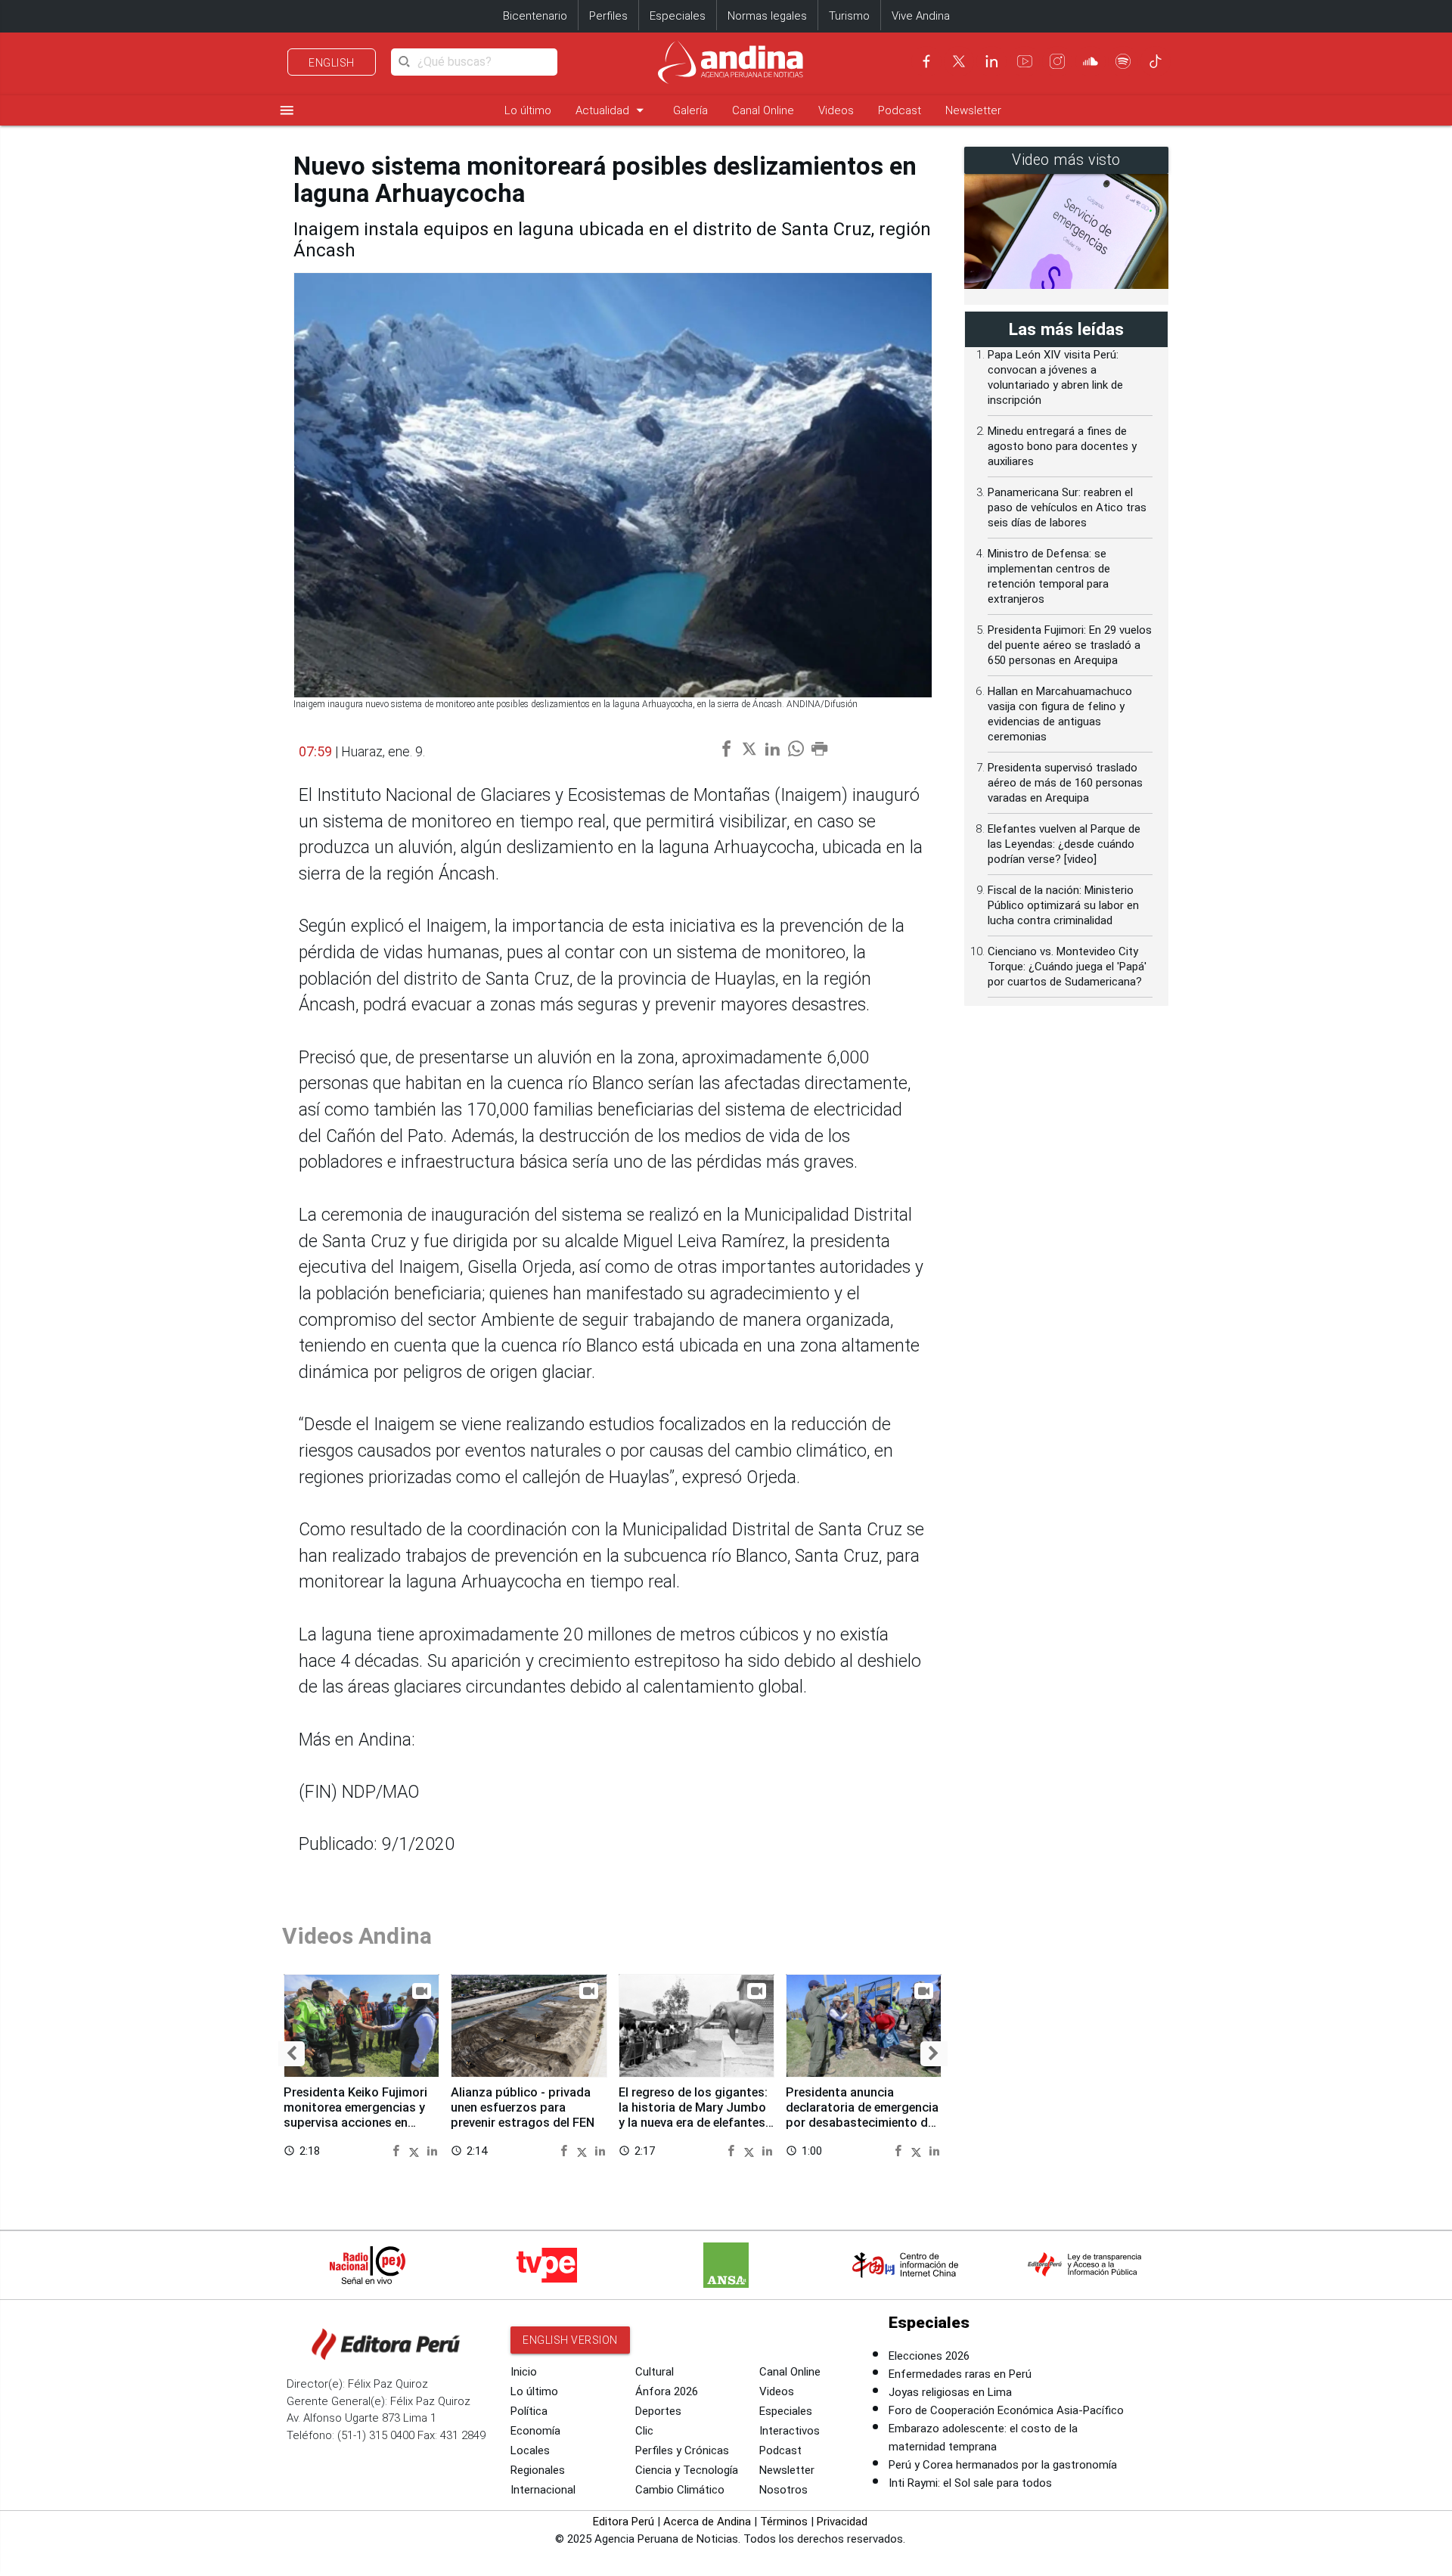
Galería (690, 110)
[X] (959, 61)
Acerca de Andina (707, 2522)
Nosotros (783, 2490)
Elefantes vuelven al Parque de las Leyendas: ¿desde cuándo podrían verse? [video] (1064, 844)
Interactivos (790, 2431)
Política (529, 2411)
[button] (292, 2054)
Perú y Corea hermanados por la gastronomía (1003, 2465)
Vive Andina (921, 16)
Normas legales (767, 16)
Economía (535, 2431)
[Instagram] (1057, 61)
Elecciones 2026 (929, 2356)
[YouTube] (1025, 61)
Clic (644, 2431)
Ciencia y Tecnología (687, 2470)
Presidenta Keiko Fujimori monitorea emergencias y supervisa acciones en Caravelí (355, 2115)
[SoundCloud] (1091, 61)
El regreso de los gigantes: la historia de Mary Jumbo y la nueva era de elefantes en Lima (693, 2115)
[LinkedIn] (991, 61)
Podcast (900, 110)
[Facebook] (926, 61)
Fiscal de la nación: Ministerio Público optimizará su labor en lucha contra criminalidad (1063, 905)
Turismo (849, 16)
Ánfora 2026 (667, 2391)
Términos (784, 2522)
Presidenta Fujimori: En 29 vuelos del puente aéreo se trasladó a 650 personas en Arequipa (1070, 645)
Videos (836, 110)
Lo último (528, 110)
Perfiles (608, 16)
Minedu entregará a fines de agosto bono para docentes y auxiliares (1062, 446)
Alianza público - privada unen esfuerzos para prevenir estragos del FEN (523, 2107)
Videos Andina (357, 1936)
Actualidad (612, 110)
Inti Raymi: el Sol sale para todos (970, 2483)
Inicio (524, 2372)
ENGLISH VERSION (570, 2340)
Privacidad (842, 2522)
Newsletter (973, 110)
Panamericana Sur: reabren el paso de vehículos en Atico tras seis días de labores (1067, 507)
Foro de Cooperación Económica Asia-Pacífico (1006, 2410)
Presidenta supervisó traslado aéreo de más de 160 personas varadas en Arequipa (1065, 783)
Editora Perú (624, 2522)
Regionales (538, 2470)
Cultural (655, 2372)
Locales (530, 2450)
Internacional (543, 2490)
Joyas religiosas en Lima (950, 2392)
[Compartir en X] (416, 2150)
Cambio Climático (680, 2490)
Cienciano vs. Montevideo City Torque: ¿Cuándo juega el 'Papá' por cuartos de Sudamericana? (1067, 967)
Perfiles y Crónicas (682, 2450)
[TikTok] (1156, 61)
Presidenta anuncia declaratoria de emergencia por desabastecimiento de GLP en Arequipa (862, 2115)
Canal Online (763, 110)
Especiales (678, 16)
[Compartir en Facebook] (398, 2150)
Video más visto (1066, 160)
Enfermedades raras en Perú (960, 2374)
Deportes (658, 2411)
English (332, 63)
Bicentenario (535, 16)
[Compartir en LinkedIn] (432, 2150)
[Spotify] (1123, 61)
